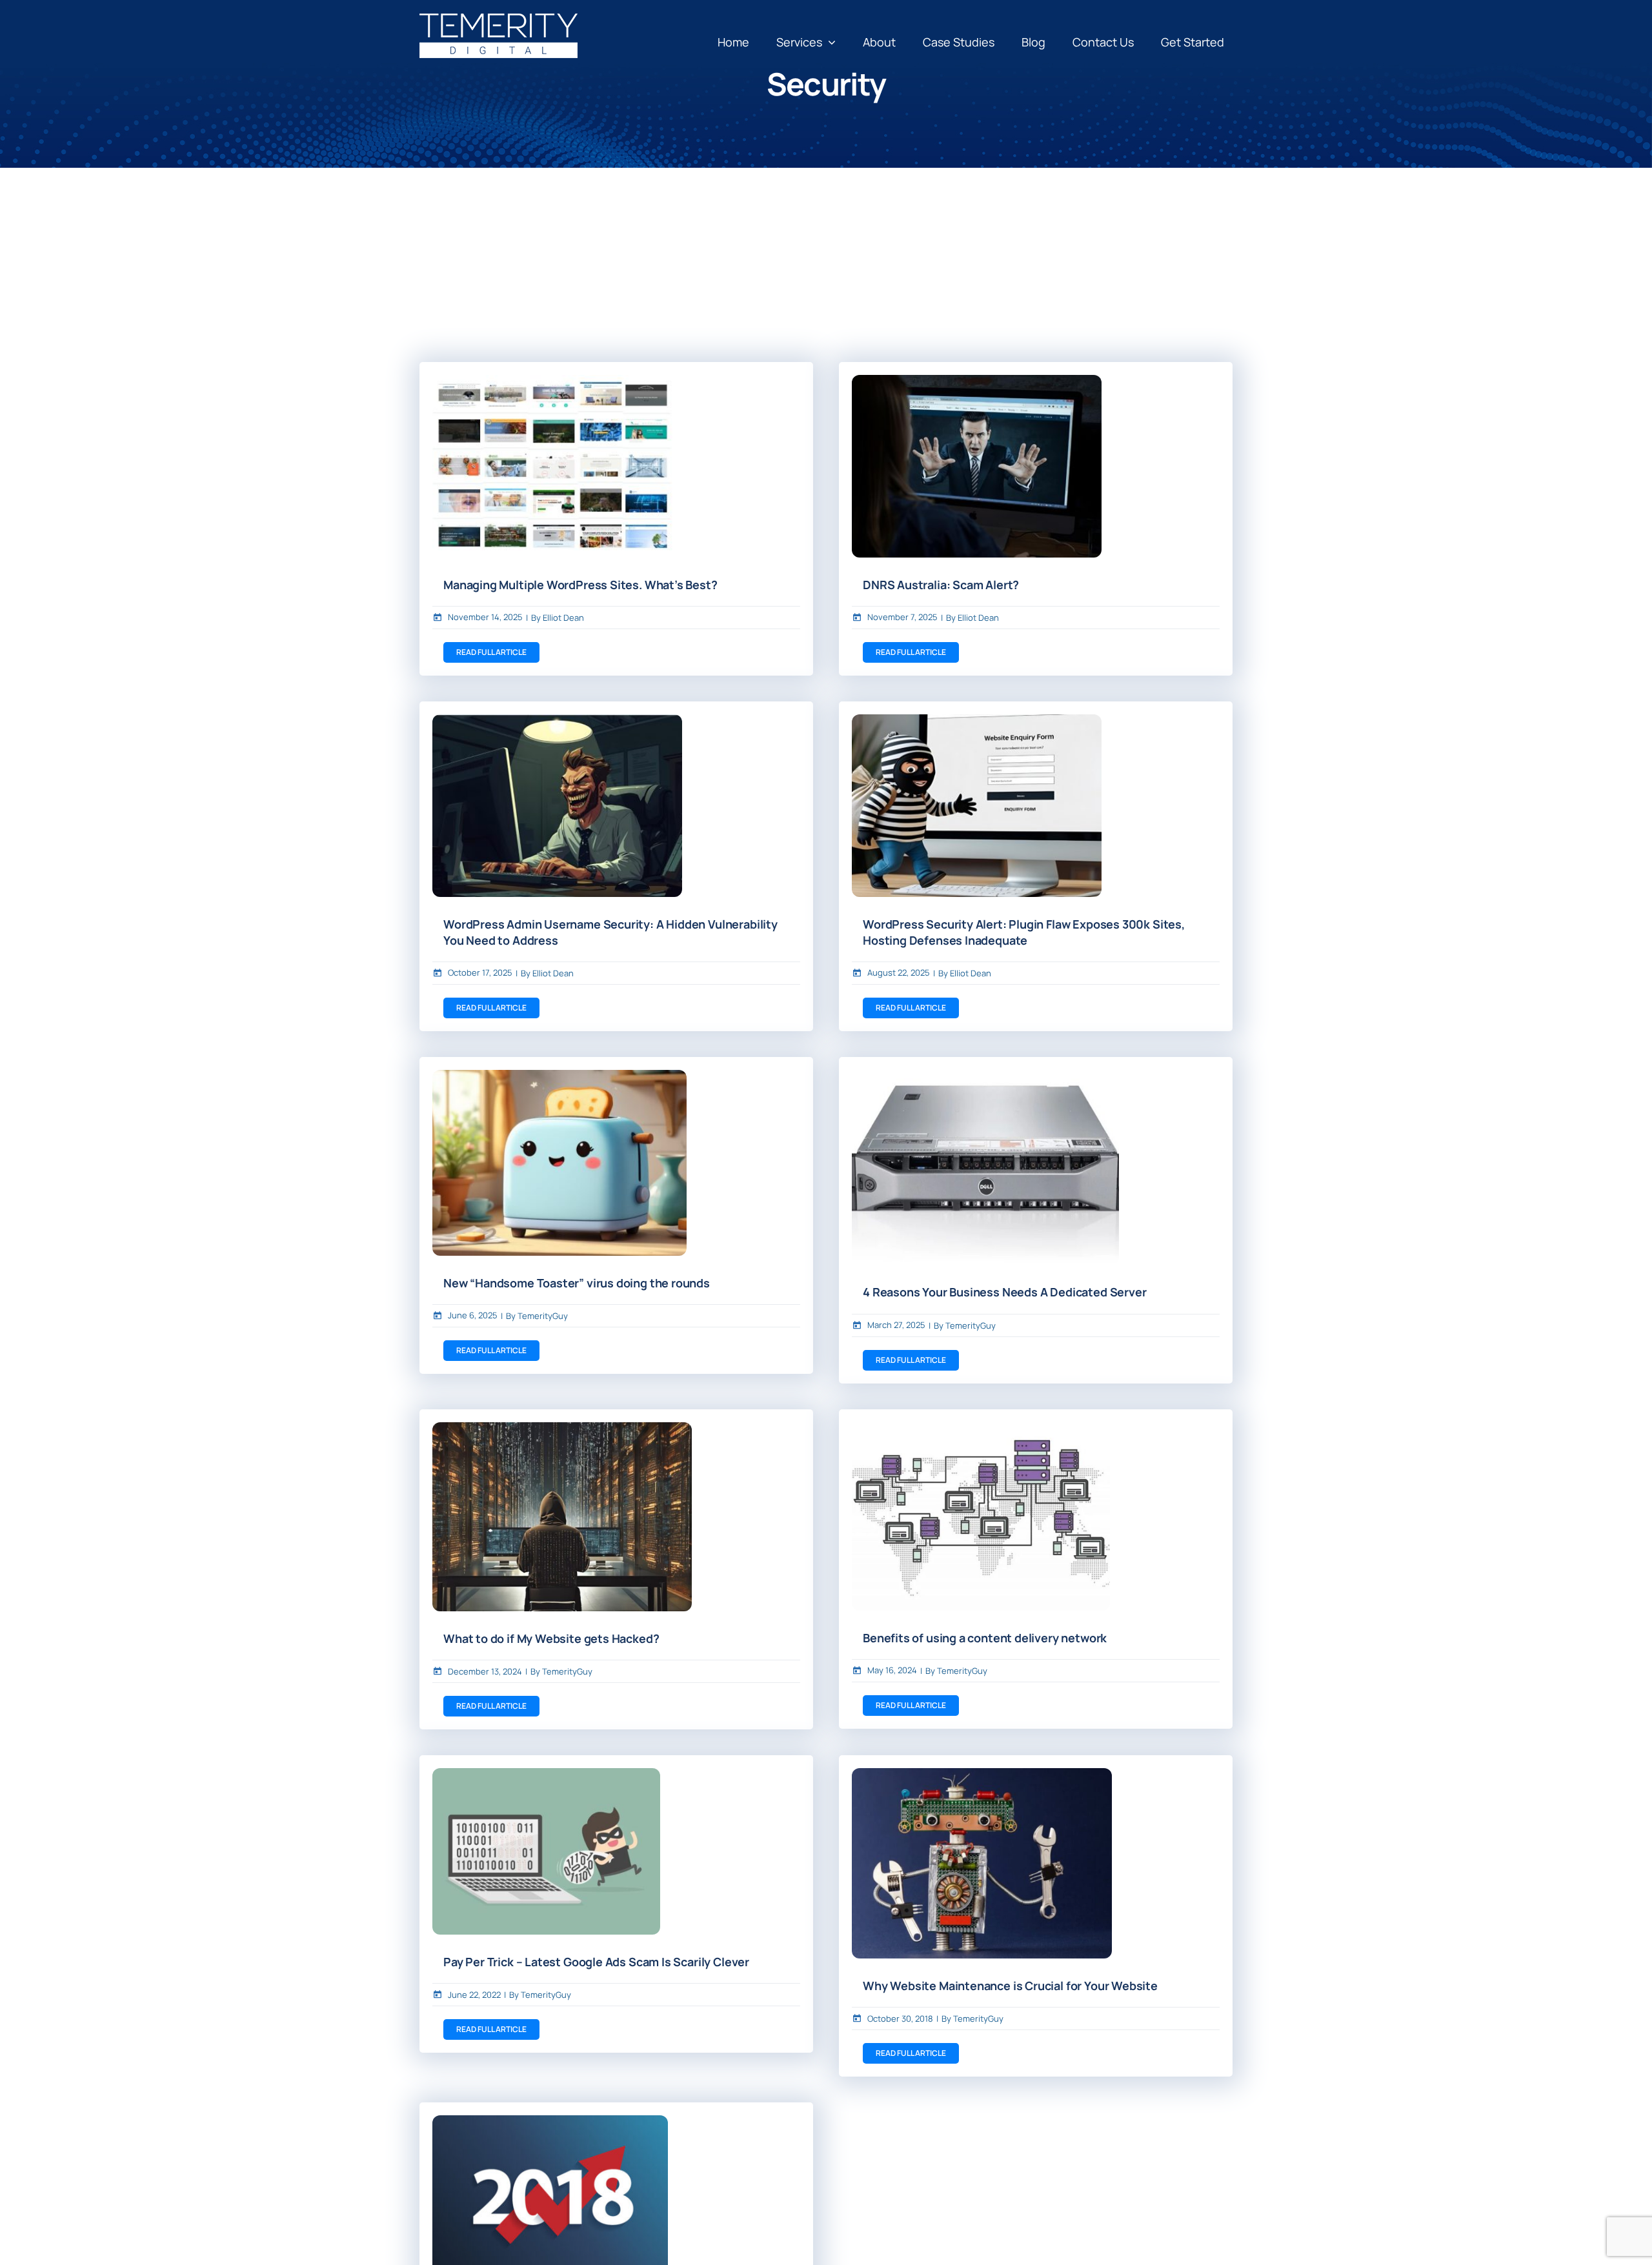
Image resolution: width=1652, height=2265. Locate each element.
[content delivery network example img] (981, 1428)
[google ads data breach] (546, 1774)
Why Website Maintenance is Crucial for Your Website (1010, 1986)
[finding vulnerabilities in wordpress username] (557, 720)
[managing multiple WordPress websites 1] (557, 381)
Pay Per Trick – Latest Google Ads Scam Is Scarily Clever (596, 1962)
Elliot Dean (563, 618)
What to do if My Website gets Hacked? (551, 1638)
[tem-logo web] (499, 19)
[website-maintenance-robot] (982, 1774)
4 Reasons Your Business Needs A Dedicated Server (1004, 1292)
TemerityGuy (543, 1316)
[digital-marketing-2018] (550, 2121)
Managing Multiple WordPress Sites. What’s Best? (580, 585)
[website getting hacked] (562, 1428)
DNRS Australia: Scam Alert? (941, 585)
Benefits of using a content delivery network (985, 1638)
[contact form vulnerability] (977, 720)
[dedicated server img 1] (985, 1076)
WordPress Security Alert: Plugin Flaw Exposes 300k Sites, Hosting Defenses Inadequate (1024, 932)
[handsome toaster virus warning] (559, 1076)
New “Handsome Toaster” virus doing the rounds (577, 1283)
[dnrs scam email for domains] (977, 381)
